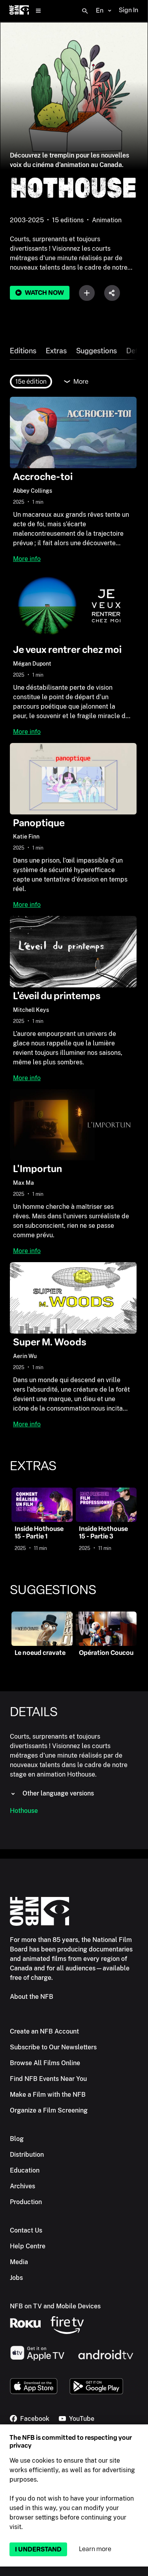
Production (26, 2202)
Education (25, 2170)
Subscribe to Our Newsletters (53, 2047)
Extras (56, 351)
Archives (22, 2186)
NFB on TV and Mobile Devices (55, 2306)
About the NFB (32, 1997)
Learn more (95, 2549)
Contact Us (26, 2230)
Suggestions (96, 351)
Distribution (27, 2155)
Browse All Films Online (45, 2063)
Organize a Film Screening (49, 2110)
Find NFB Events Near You (48, 2079)
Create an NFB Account (44, 2031)
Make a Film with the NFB (48, 2095)
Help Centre (28, 2246)
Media (19, 2262)
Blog (17, 2139)
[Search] (85, 11)
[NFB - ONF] (19, 11)
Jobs (16, 2278)
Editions (23, 351)
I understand (38, 2549)
